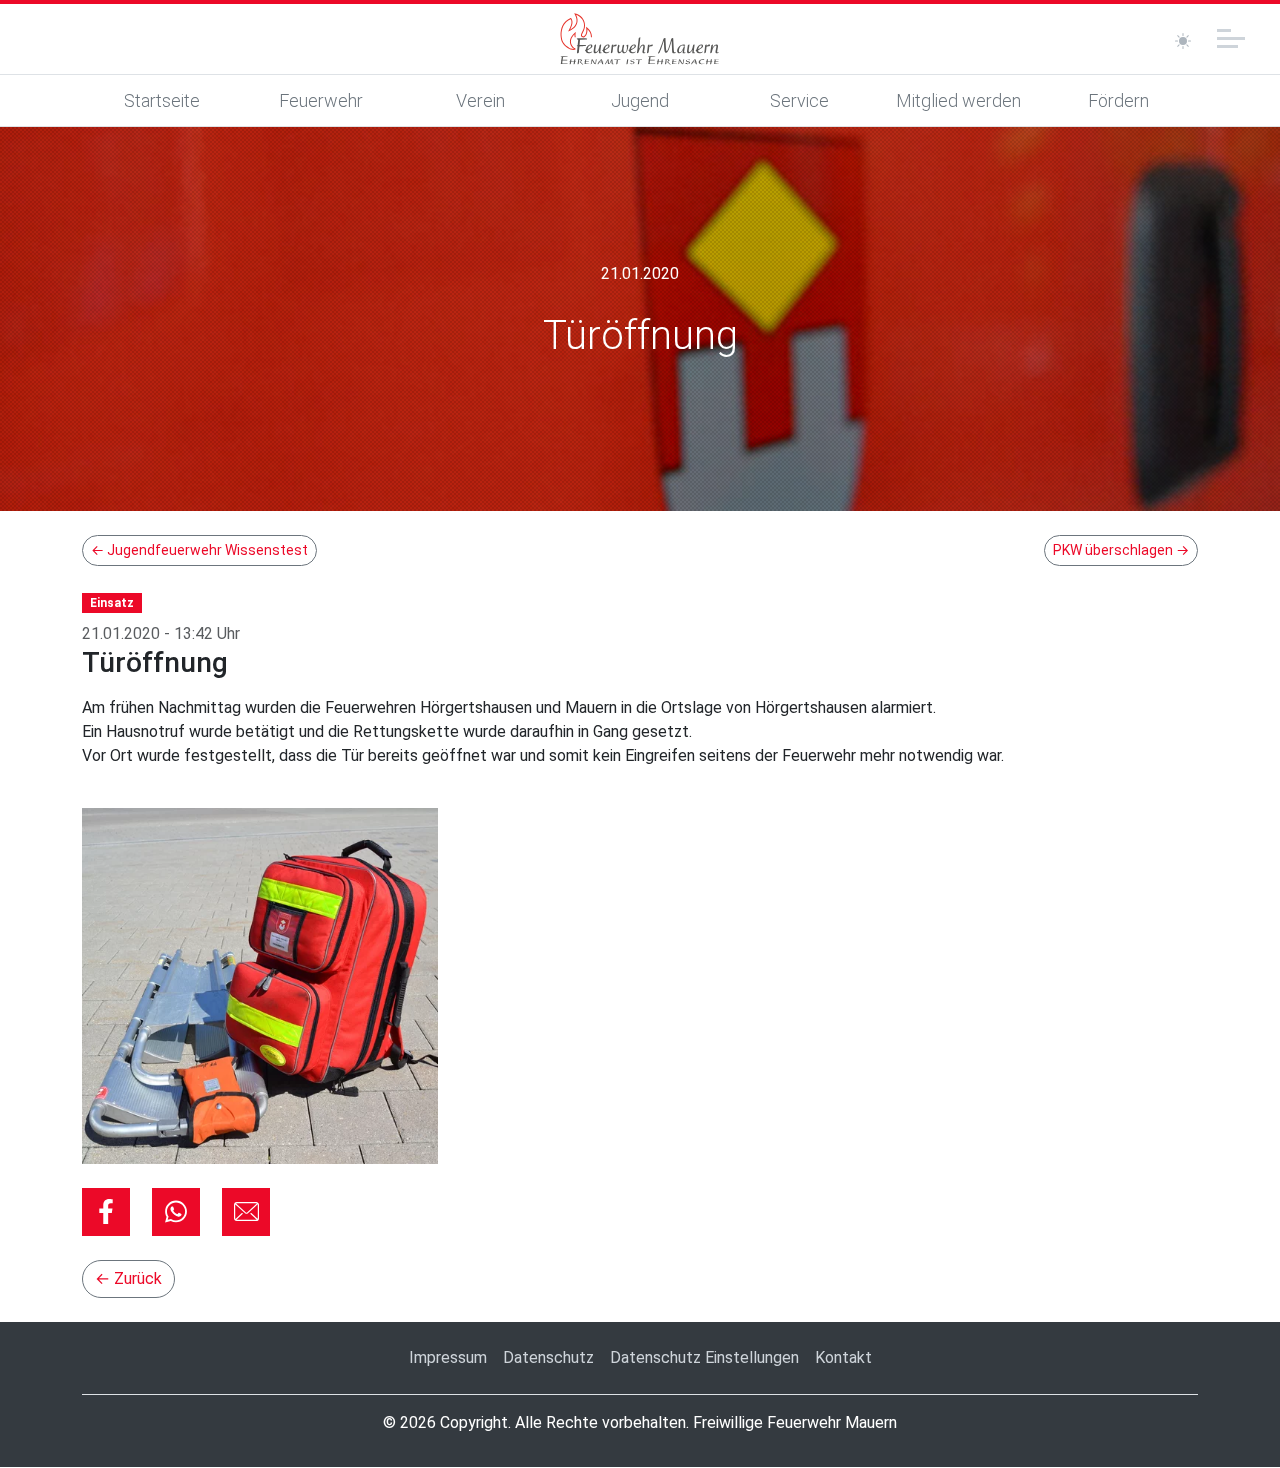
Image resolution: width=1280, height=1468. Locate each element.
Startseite (162, 100)
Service (799, 100)
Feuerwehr (321, 100)
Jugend (640, 100)
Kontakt (843, 1357)
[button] (106, 1212)
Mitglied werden (958, 100)
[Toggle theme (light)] (1183, 41)
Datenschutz (548, 1357)
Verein (480, 100)
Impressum (448, 1357)
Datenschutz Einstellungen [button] (704, 1357)
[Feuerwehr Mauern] (640, 39)
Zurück (128, 1278)
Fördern (1118, 100)
